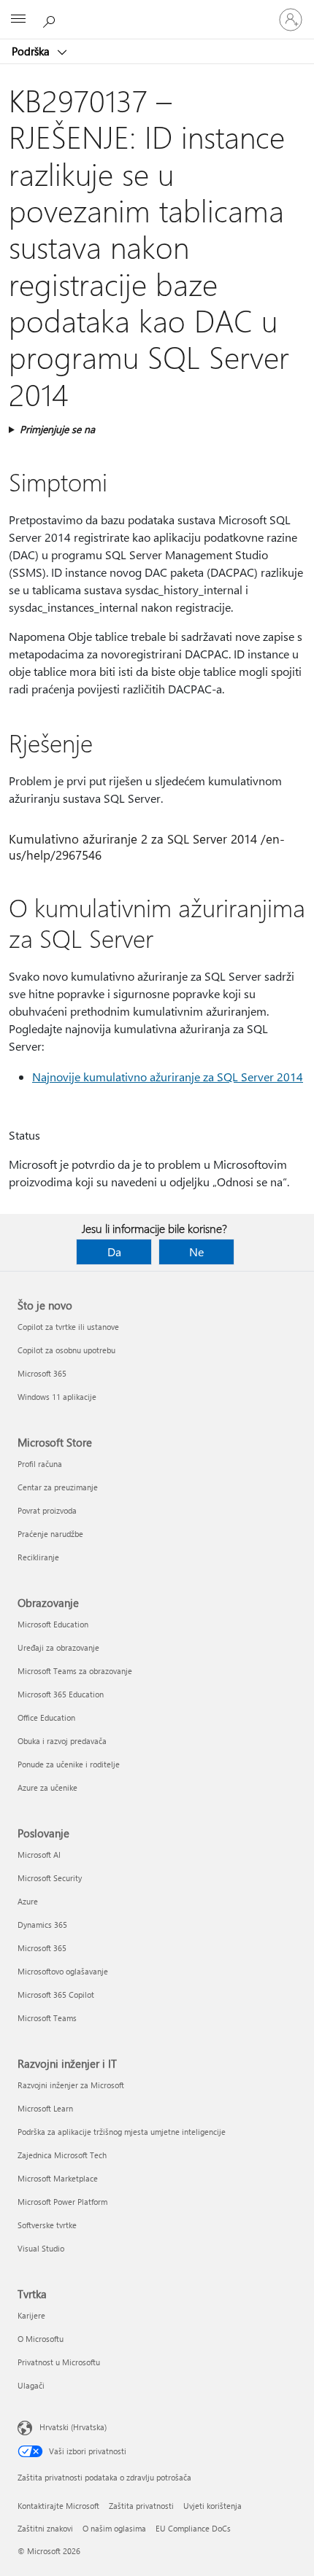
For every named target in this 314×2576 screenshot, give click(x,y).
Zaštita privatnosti (141, 2506)
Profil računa (40, 1464)
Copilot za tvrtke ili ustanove (68, 1327)
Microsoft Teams (47, 2018)
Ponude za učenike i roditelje (69, 1764)
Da (114, 1252)
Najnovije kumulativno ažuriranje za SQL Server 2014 (168, 1077)
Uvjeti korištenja (212, 2506)
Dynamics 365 (42, 1925)
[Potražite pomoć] (51, 19)
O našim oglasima (114, 2528)
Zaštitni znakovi (45, 2528)
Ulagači (31, 2385)
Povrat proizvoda (47, 1510)
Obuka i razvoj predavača (62, 1741)
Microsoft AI (39, 1855)
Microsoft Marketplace (58, 2178)
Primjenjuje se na (57, 429)
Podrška (32, 51)
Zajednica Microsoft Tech (62, 2155)
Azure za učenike (47, 1787)
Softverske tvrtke (47, 2225)
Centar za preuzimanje (58, 1487)
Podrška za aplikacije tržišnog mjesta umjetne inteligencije (122, 2132)
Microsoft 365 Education (61, 1694)
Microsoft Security (50, 1878)
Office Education (46, 1717)
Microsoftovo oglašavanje (63, 1971)
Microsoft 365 (42, 1373)
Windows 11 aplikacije (57, 1397)
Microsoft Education (53, 1624)
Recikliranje (38, 1557)
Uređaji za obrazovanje (58, 1647)
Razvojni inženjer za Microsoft (71, 2085)
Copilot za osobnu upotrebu (66, 1350)
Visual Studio (41, 2248)
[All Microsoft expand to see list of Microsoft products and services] (18, 20)
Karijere (31, 2315)
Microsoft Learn (45, 2108)
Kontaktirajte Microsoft (58, 2506)
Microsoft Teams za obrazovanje (75, 1671)
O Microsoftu (41, 2339)
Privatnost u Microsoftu (59, 2362)
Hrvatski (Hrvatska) (73, 2427)
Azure (28, 1901)
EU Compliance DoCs (193, 2528)
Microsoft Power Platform (62, 2202)
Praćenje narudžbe (50, 1534)
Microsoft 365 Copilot (56, 1995)
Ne (196, 1252)
